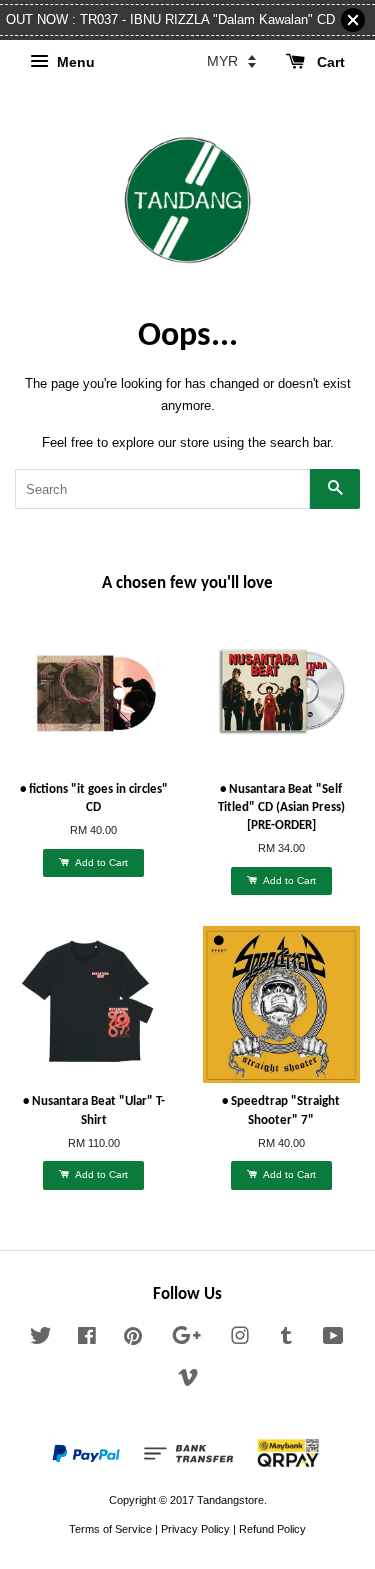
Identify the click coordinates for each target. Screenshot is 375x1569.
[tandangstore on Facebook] (87, 1340)
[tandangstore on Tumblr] (286, 1340)
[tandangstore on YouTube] (333, 1340)
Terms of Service (110, 1529)
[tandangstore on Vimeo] (188, 1382)
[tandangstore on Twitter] (41, 1340)
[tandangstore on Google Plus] (186, 1340)
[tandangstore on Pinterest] (133, 1340)
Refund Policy (272, 1529)
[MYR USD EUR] (231, 61)
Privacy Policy (195, 1529)
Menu (74, 62)
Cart (329, 62)
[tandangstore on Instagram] (240, 1340)
